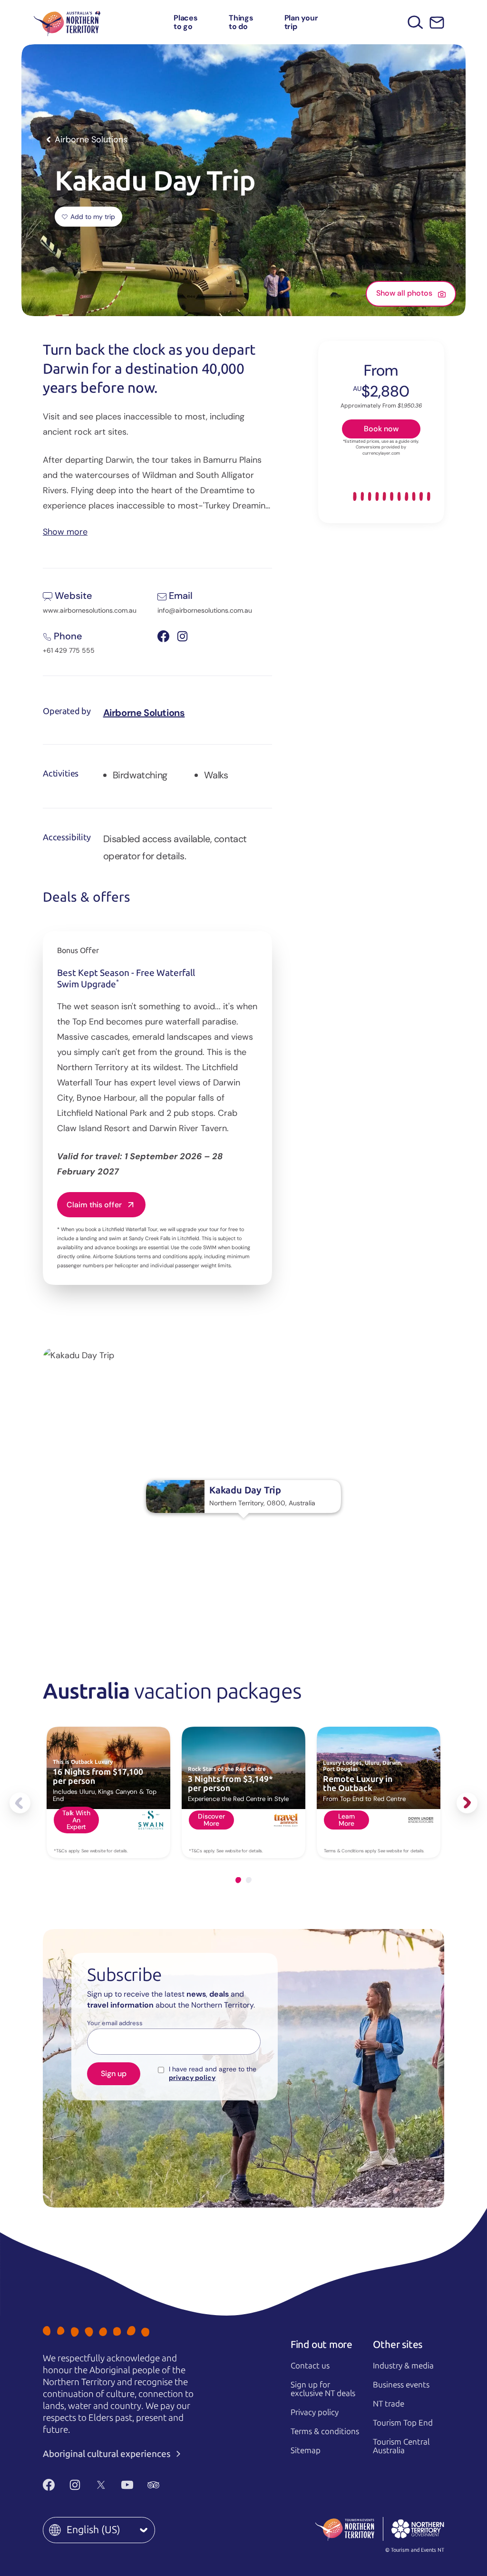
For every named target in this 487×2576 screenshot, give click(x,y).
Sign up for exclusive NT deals (323, 2389)
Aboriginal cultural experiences (108, 2454)
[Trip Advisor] (153, 2485)
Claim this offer (94, 1205)
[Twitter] (101, 2485)
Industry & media (403, 2366)
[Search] (415, 22)
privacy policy (192, 2078)
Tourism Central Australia (401, 2446)
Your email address (115, 2023)
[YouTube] (127, 2485)
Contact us (310, 2366)
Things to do (241, 22)
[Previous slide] (20, 1803)
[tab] (238, 1880)
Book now (381, 429)
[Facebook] (49, 2485)
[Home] (67, 22)
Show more (65, 531)
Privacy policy (315, 2412)
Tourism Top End (403, 2423)
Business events (401, 2385)
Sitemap (306, 2450)
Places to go (186, 22)
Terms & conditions (325, 2431)
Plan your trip (301, 22)
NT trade (389, 2404)
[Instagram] (75, 2485)
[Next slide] (467, 1803)
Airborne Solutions (144, 713)
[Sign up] (437, 23)
